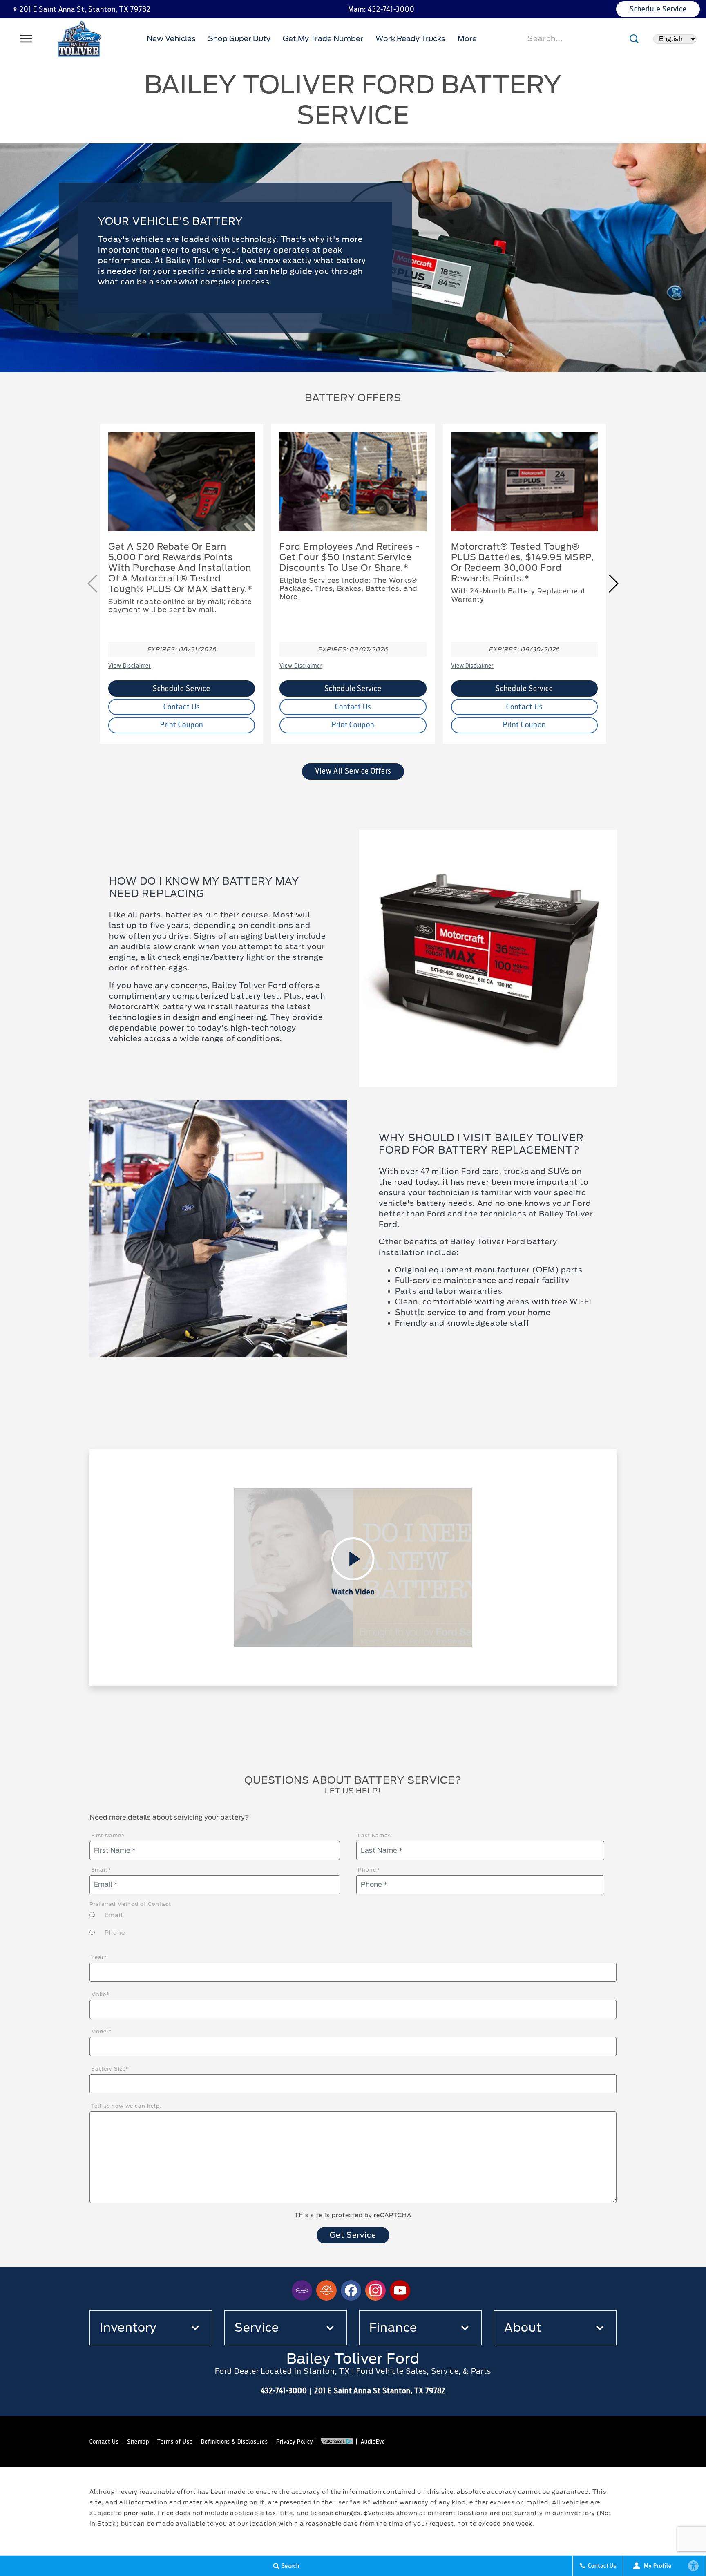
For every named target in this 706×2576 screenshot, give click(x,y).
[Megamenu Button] (27, 39)
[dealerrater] (326, 2290)
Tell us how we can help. (126, 2106)
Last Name (375, 1835)
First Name (108, 1835)
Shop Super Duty (239, 39)
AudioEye (373, 2442)
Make (100, 1994)
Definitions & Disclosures (235, 2442)
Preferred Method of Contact (130, 1904)
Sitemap (138, 2442)
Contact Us (182, 707)
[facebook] (351, 2290)
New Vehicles (171, 39)
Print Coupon (182, 725)
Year (99, 1957)
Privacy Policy (295, 2442)
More (468, 40)
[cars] (302, 2290)
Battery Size (110, 2069)
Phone (369, 1870)
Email (101, 1870)
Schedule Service (181, 688)
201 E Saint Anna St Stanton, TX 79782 (380, 2391)
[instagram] (375, 2290)
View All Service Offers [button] (353, 771)
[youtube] (400, 2290)
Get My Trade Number (323, 39)
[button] (613, 584)
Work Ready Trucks (410, 39)
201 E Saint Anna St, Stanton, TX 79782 (85, 9)
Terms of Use (175, 2442)
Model (102, 2032)
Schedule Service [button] (658, 9)
